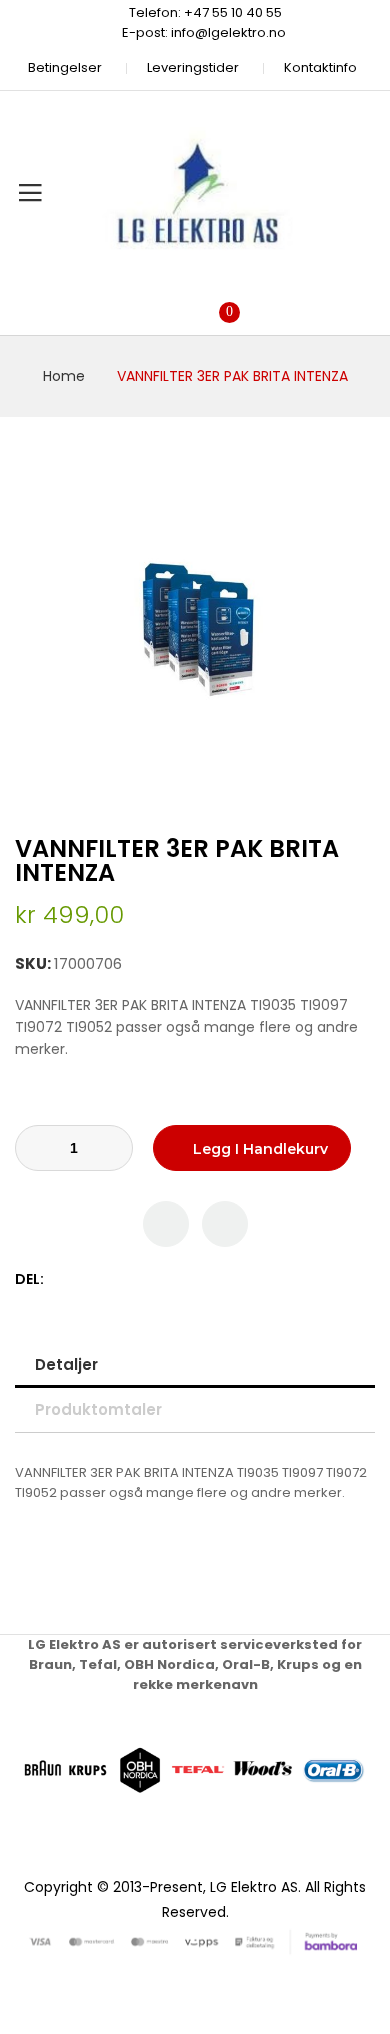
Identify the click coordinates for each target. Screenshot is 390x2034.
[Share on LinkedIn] (146, 1279)
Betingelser (65, 67)
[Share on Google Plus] (125, 1279)
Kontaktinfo (320, 67)
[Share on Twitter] (83, 1279)
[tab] (195, 1364)
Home (64, 376)
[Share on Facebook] (62, 1279)
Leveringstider (193, 67)
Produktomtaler (98, 1409)
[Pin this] (104, 1279)
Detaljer (66, 1364)
